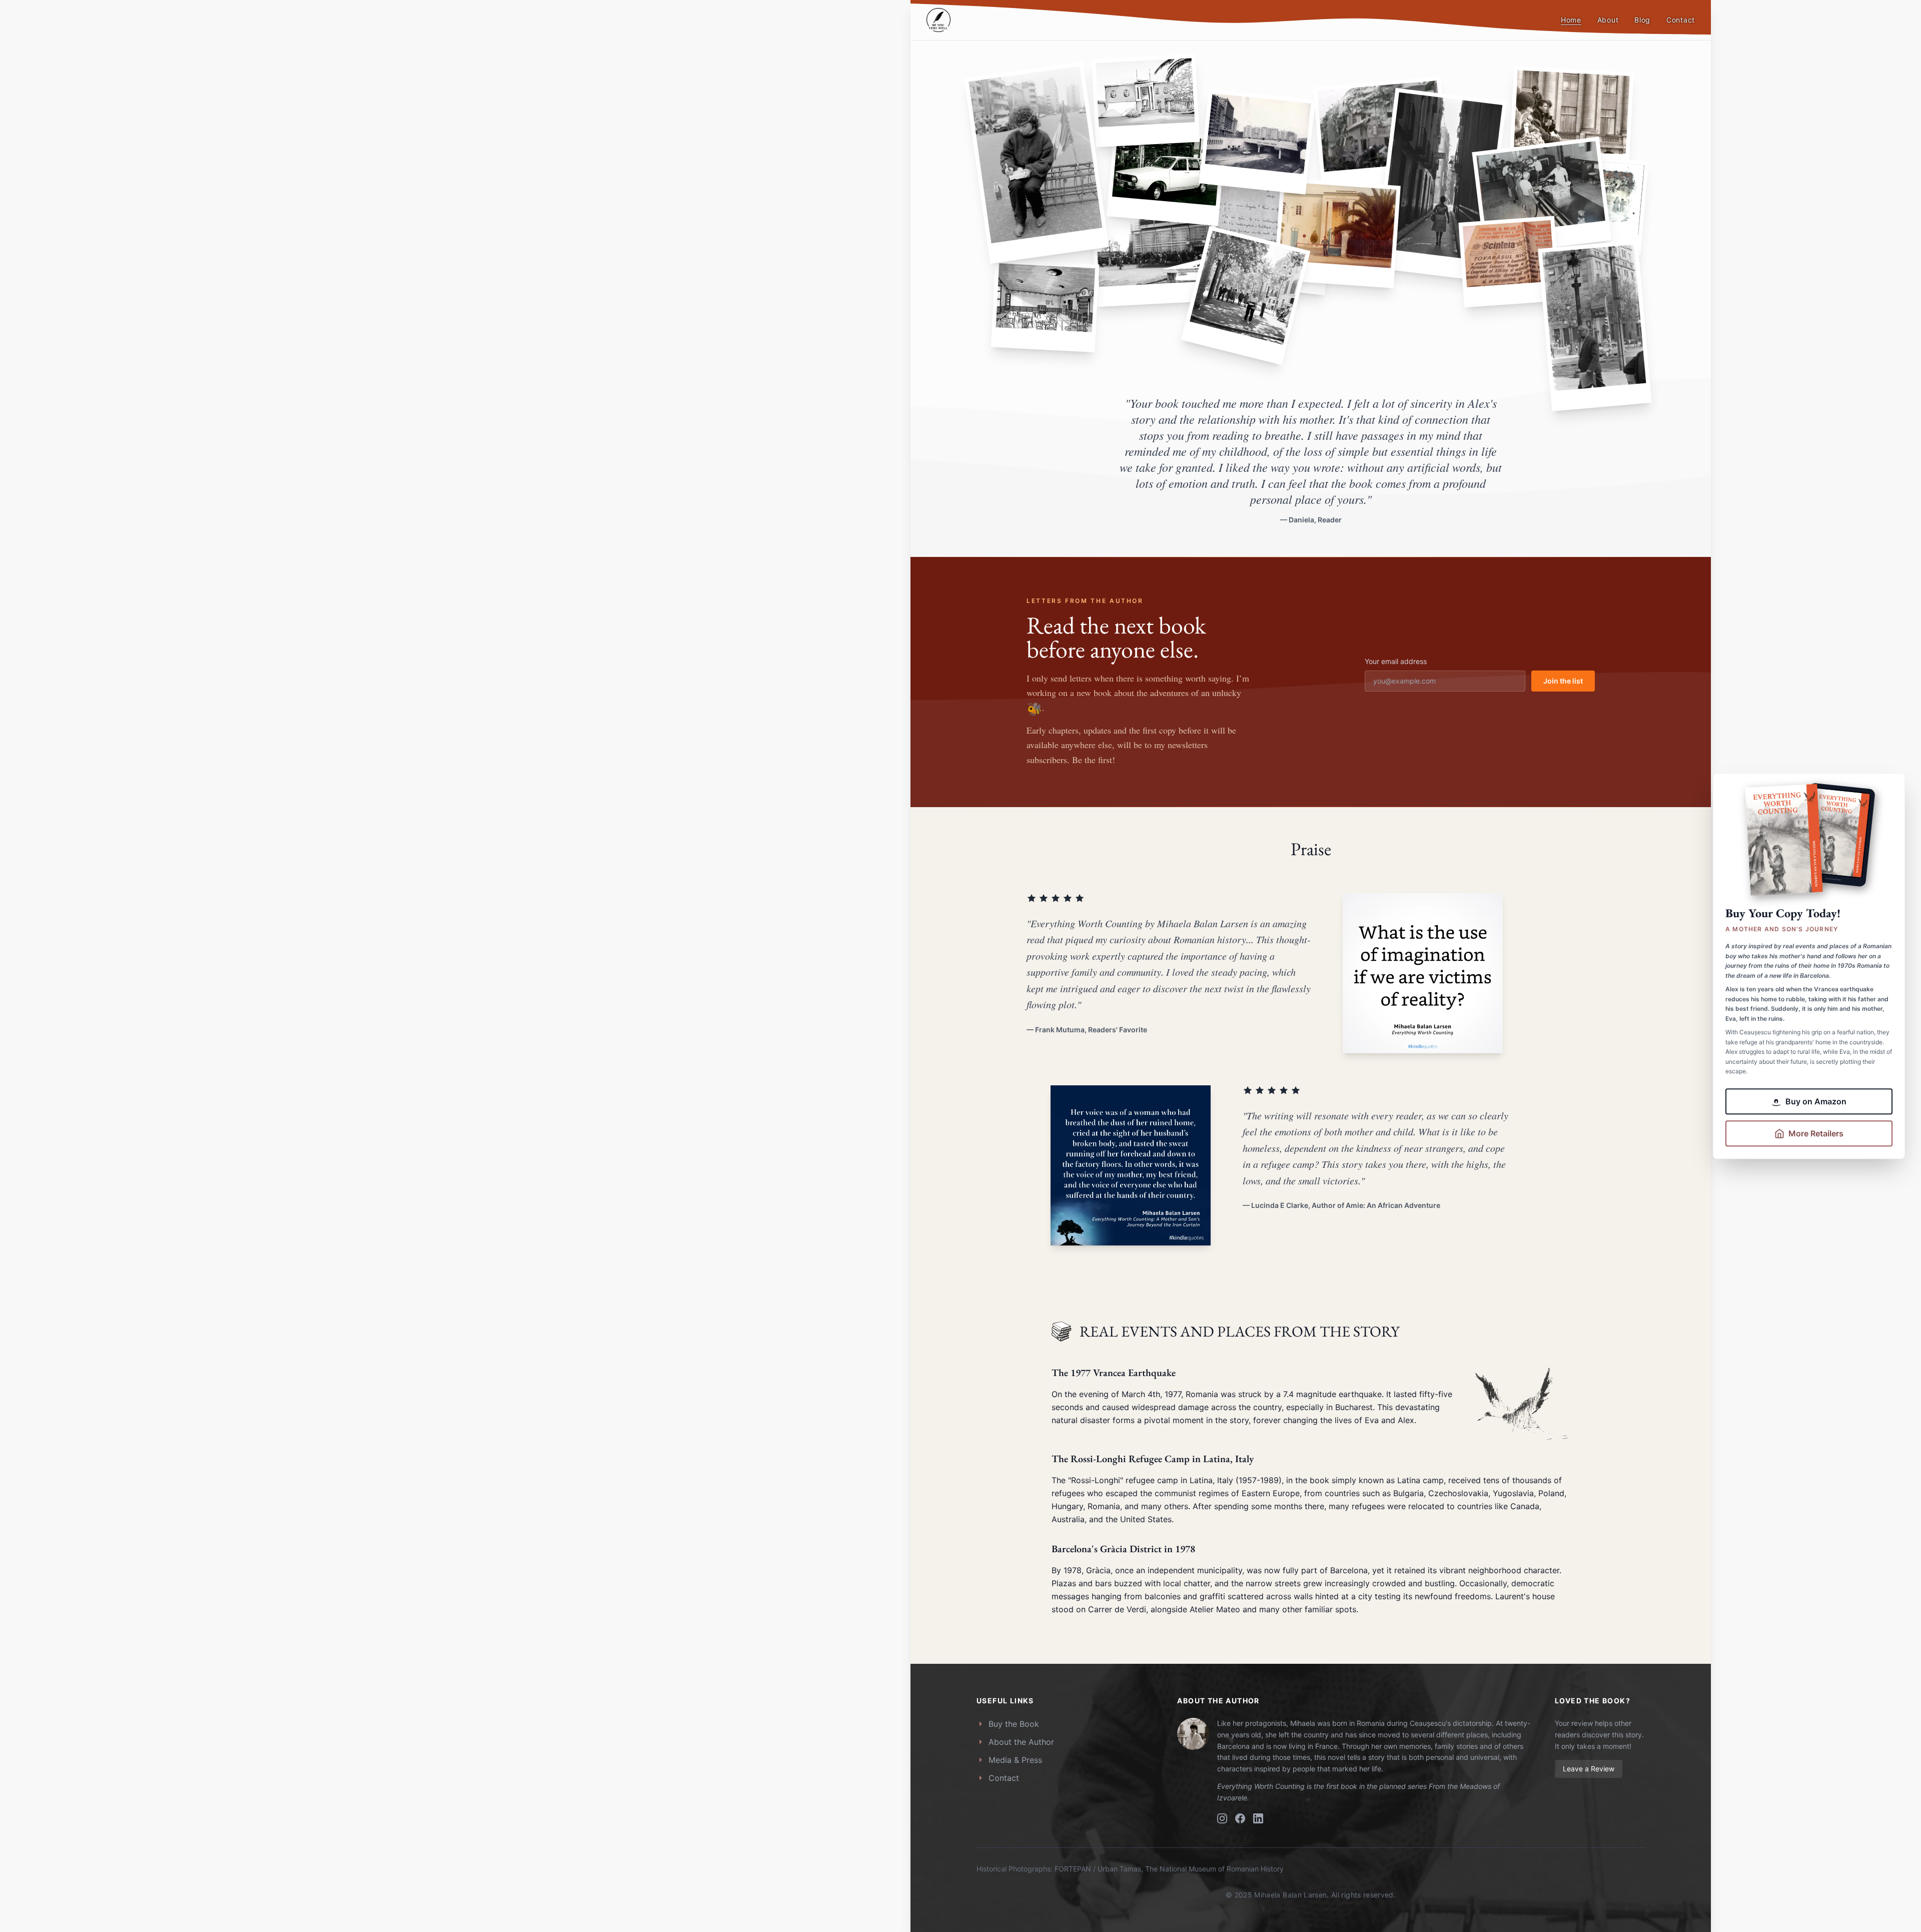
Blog (1642, 20)
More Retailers (1816, 1133)
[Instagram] (1222, 1818)
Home (1571, 20)
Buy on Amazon (1816, 1101)
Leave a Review (1589, 1769)
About (1608, 20)
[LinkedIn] (1258, 1818)
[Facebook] (1240, 1818)
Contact (1681, 20)
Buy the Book (1014, 1724)
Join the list (1563, 681)
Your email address (1396, 661)
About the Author (1021, 1742)
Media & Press (1015, 1760)
